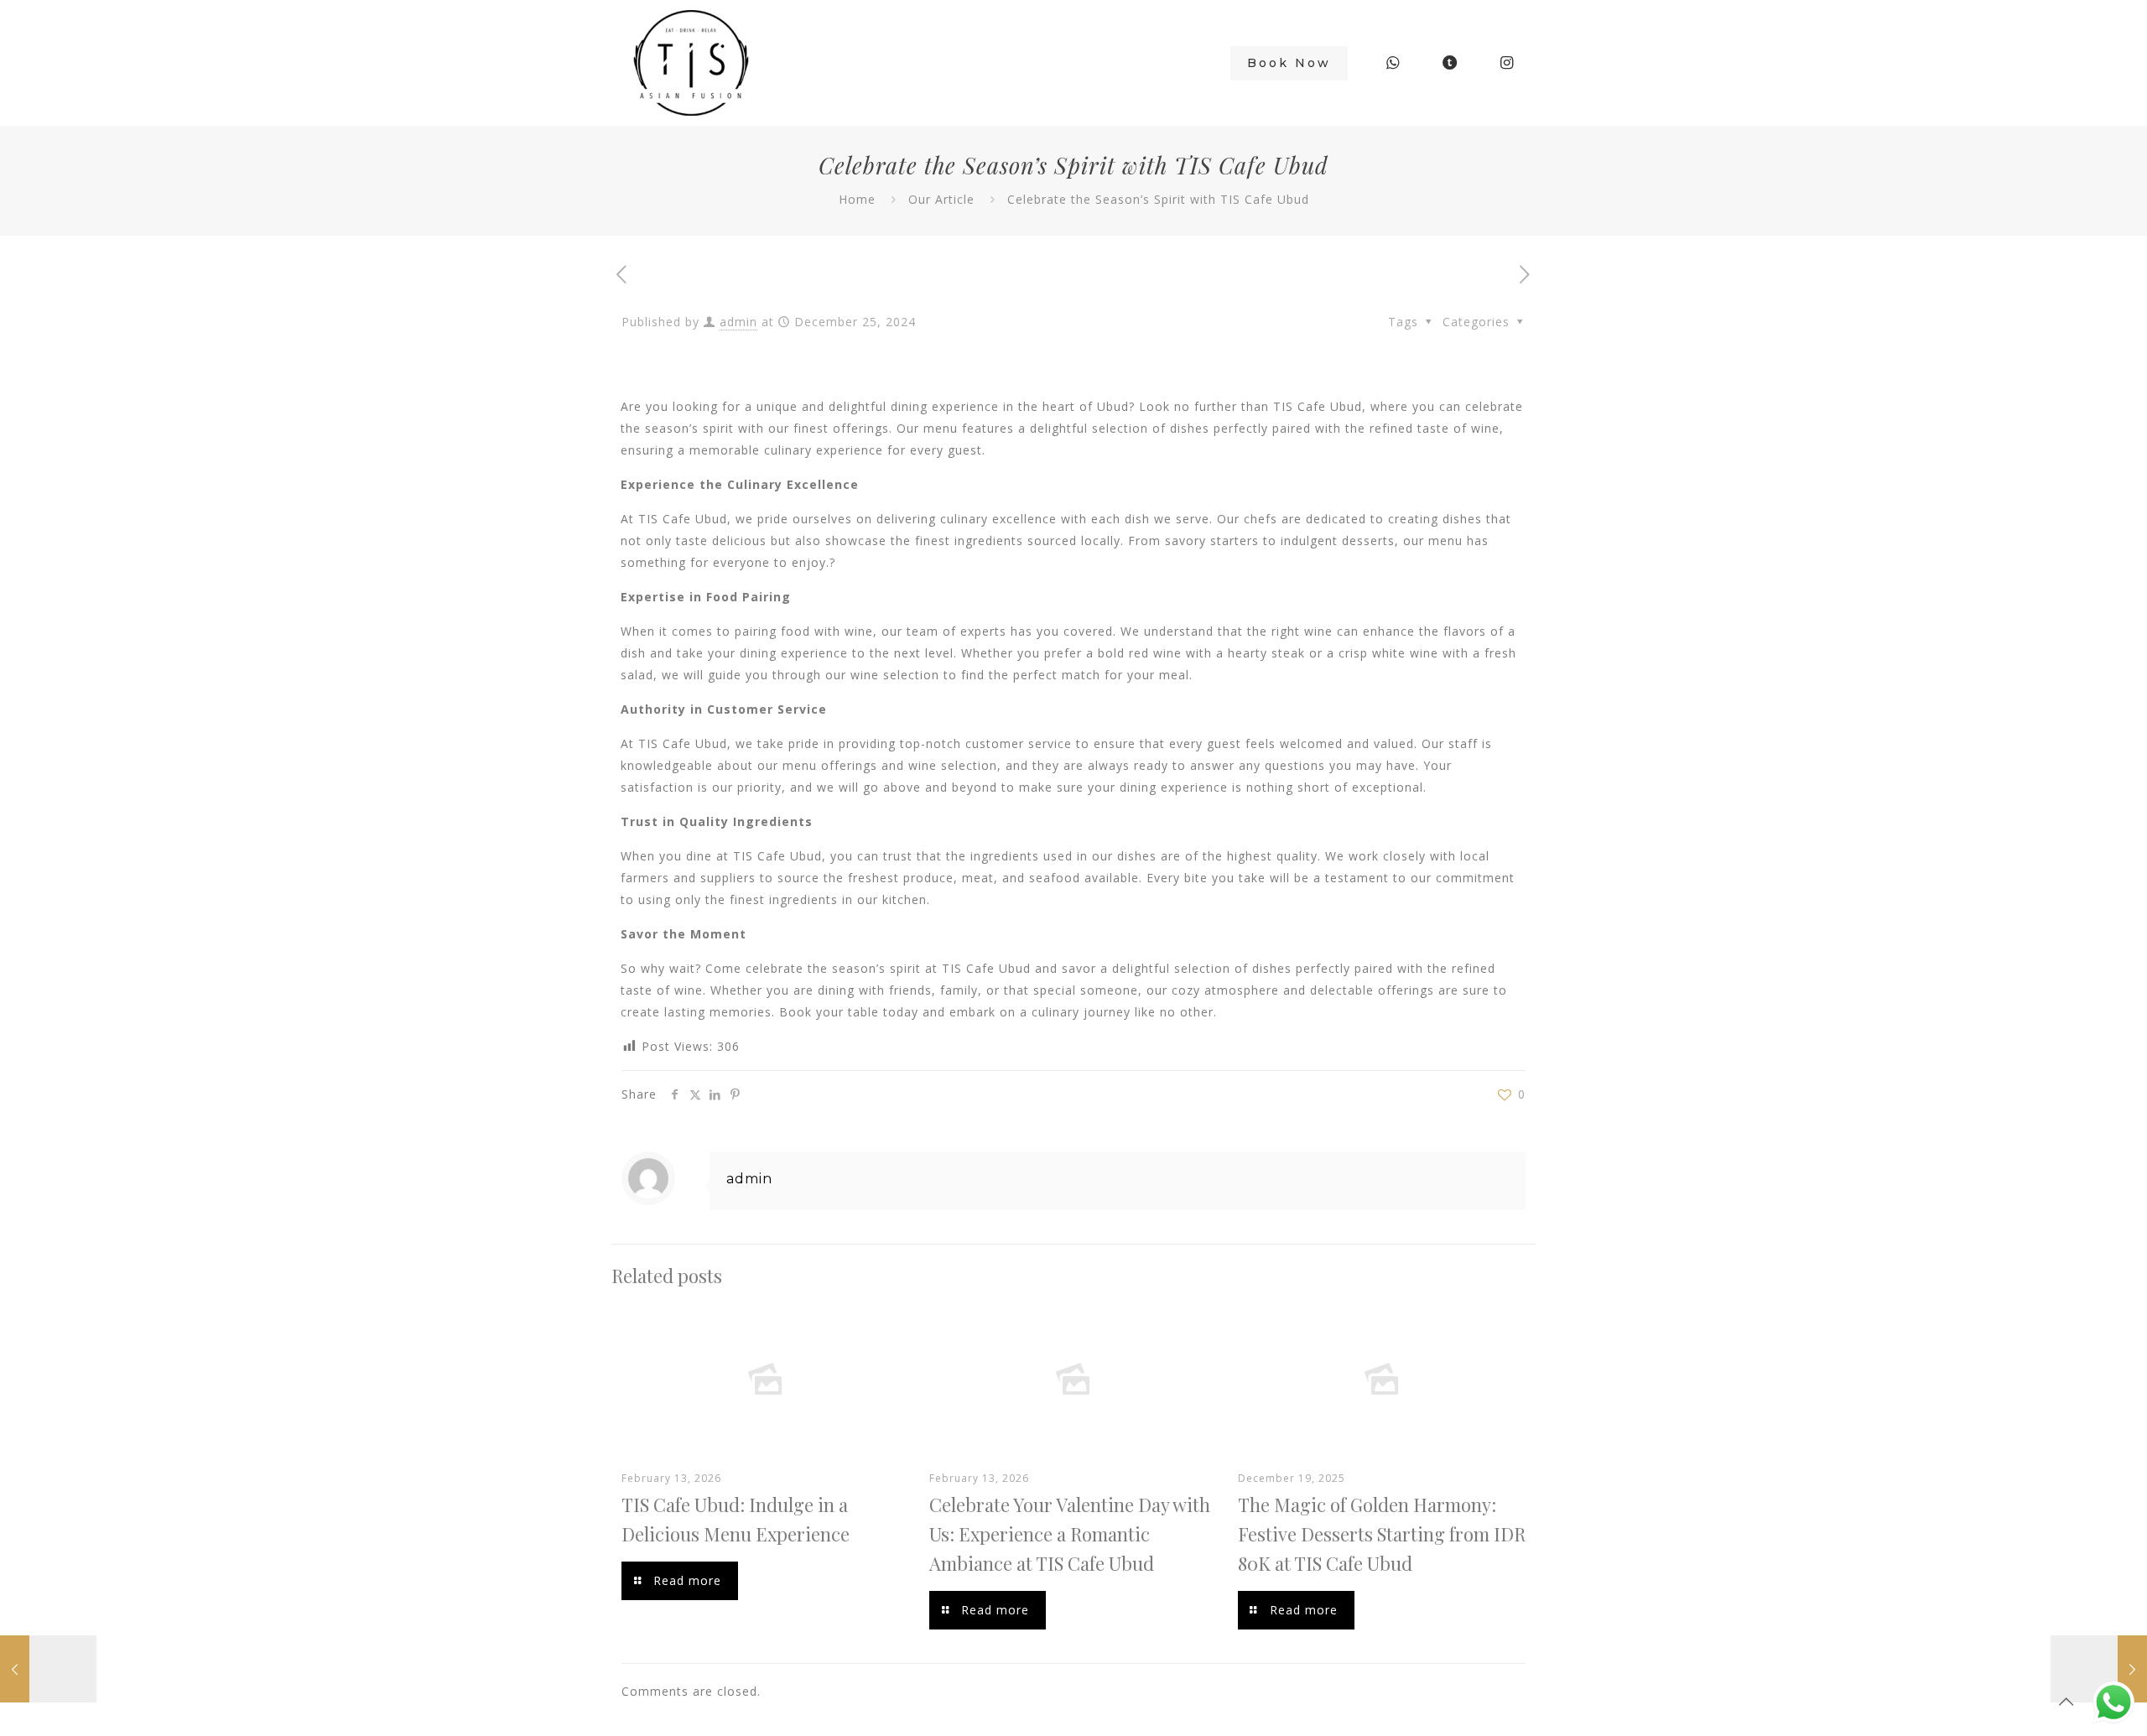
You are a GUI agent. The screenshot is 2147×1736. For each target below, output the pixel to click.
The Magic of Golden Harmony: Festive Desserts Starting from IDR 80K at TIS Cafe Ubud (1382, 1534)
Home (857, 199)
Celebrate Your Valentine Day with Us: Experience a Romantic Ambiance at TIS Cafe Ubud (1070, 1534)
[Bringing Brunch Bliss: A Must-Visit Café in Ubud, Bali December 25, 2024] (48, 1669)
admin (738, 322)
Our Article (941, 199)
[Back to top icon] (2066, 1702)
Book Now (1289, 63)
